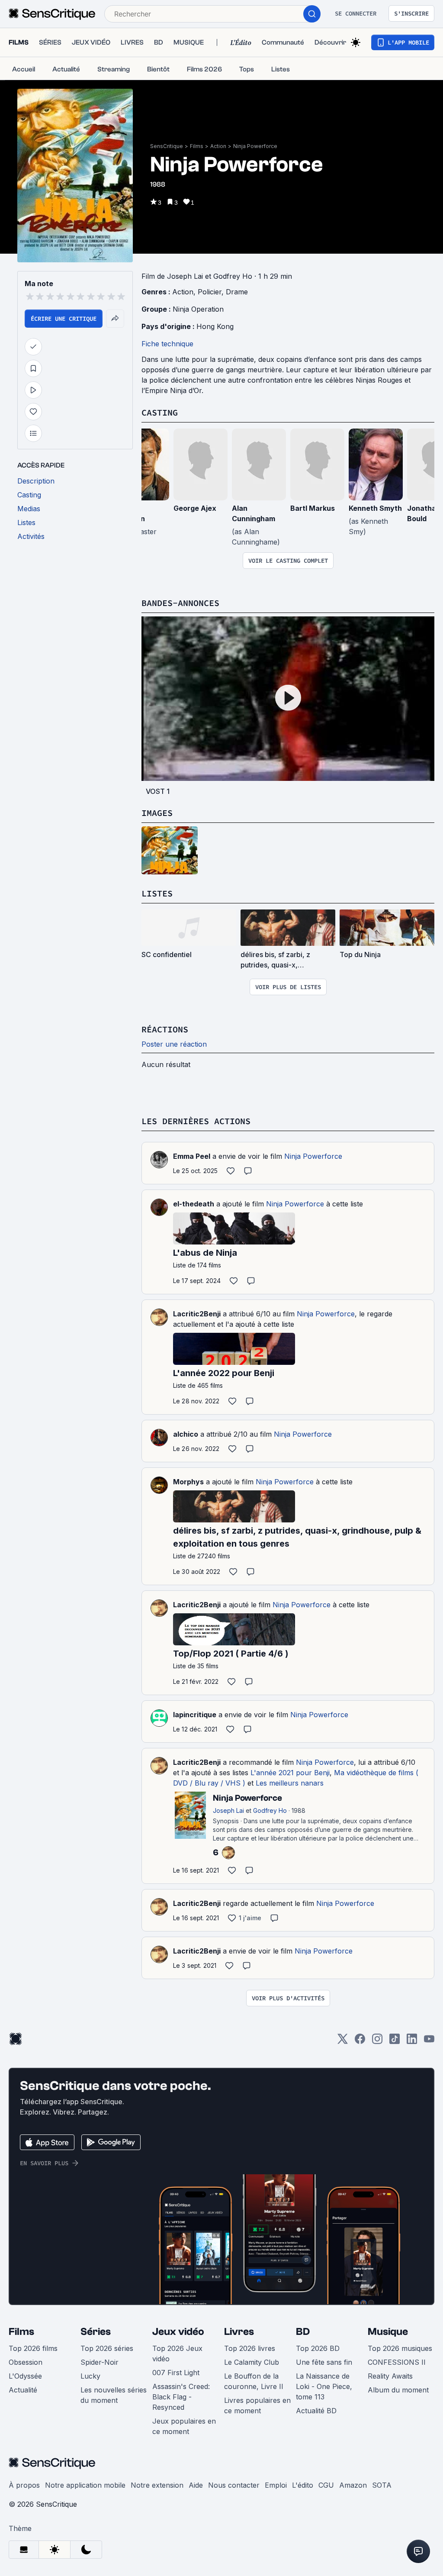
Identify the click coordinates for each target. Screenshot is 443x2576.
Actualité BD (316, 2411)
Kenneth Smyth (375, 508)
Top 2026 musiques (400, 2348)
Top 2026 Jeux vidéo (177, 2354)
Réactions (165, 1029)
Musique (388, 2332)
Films (197, 146)
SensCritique (167, 146)
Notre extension (157, 2485)
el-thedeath (194, 1204)
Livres (239, 2332)
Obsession (26, 2362)
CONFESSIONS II (397, 2362)
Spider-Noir (100, 2362)
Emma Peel (192, 1156)
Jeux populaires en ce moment (184, 2426)
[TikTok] (395, 2042)
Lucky (90, 2376)
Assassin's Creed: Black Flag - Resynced (181, 2397)
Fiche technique (167, 344)
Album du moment (398, 2390)
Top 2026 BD (318, 2348)
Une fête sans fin (324, 2362)
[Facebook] (360, 2042)
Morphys (188, 1482)
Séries (96, 2332)
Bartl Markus (313, 508)
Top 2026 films (33, 2348)
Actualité (23, 2390)
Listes (157, 893)
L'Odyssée (25, 2376)
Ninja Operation (198, 309)
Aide (196, 2485)
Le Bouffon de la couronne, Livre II (254, 2381)
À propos (24, 2485)
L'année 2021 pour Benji (290, 1773)
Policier (210, 292)
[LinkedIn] (412, 2042)
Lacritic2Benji (197, 1314)
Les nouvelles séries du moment (114, 2395)
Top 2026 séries (107, 2348)
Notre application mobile (85, 2485)
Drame (237, 292)
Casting (160, 412)
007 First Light (176, 2373)
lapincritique (195, 1715)
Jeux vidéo (178, 2332)
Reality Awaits (390, 2376)
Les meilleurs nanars (290, 1783)
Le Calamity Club (252, 2362)
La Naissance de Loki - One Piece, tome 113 (324, 2386)
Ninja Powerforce (255, 146)
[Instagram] (377, 2042)
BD (303, 2332)
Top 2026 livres (250, 2348)
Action (218, 146)
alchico (186, 1434)
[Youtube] (429, 2042)
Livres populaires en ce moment (257, 2405)
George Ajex (195, 508)
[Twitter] (343, 2042)
